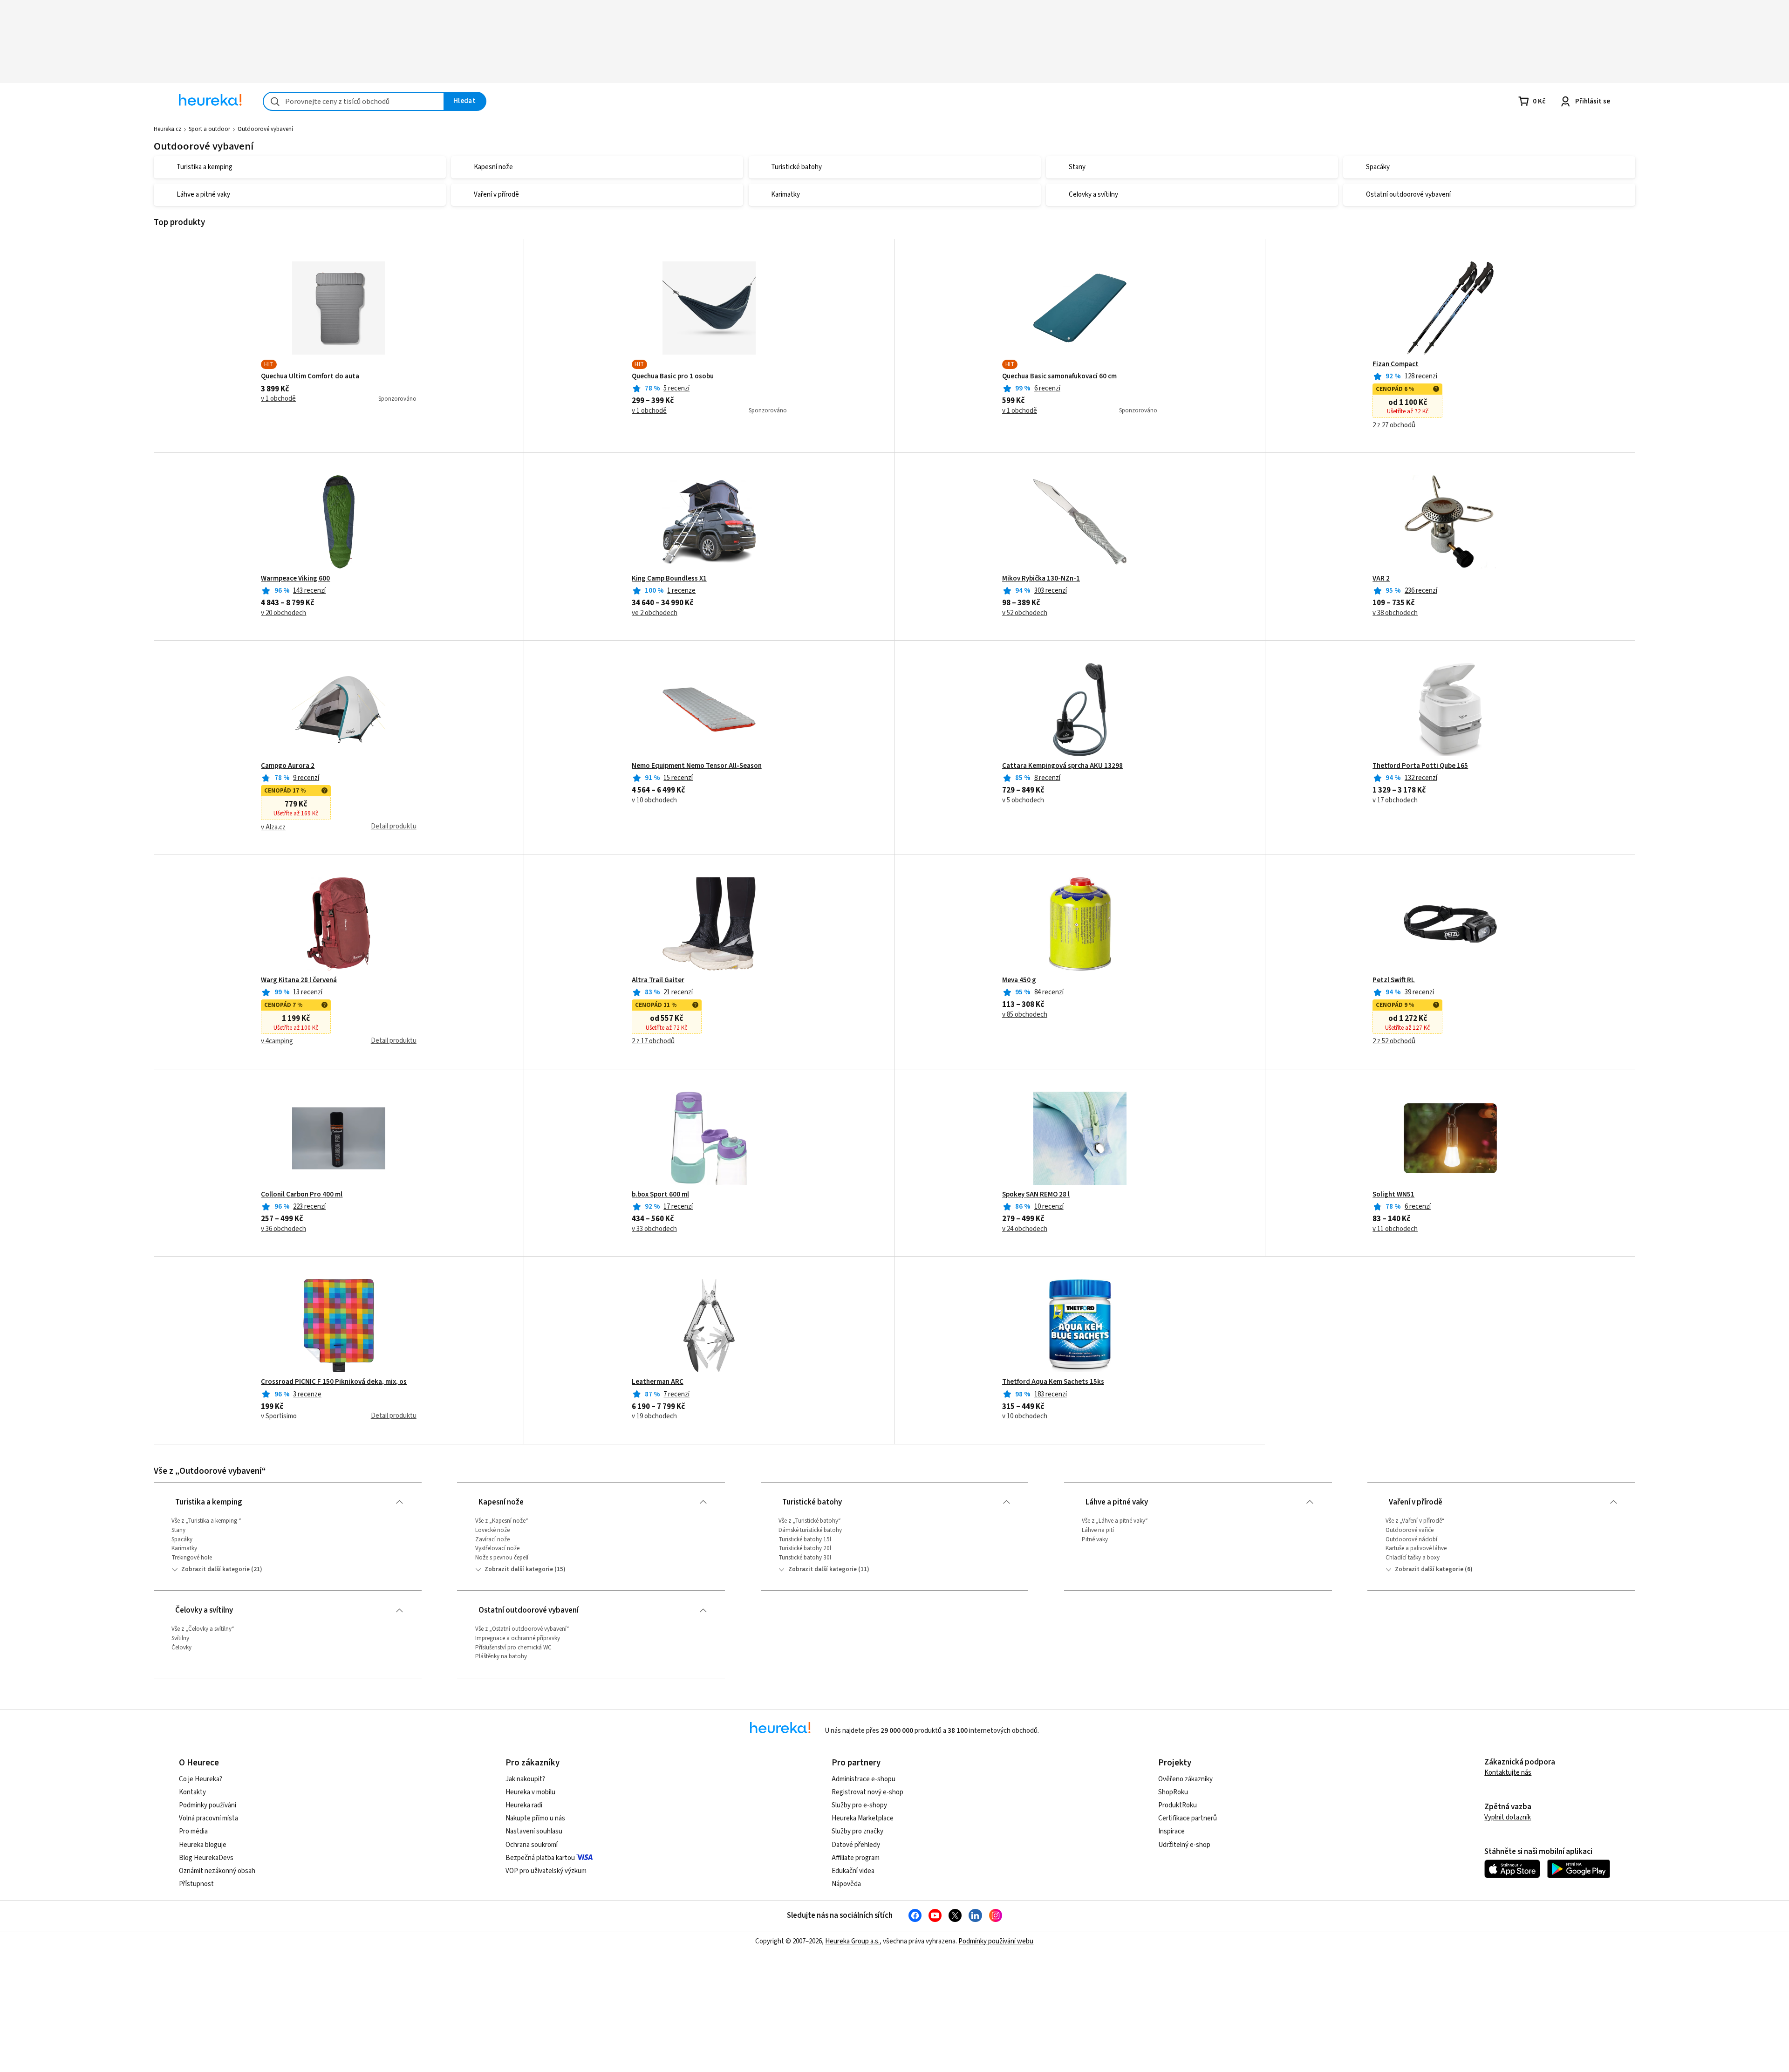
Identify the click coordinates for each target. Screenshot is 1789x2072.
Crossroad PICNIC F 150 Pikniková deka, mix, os (334, 1382)
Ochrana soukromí (532, 1845)
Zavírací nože (492, 1539)
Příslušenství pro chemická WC (513, 1648)
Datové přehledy (856, 1845)
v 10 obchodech (654, 800)
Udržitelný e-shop (1184, 1845)
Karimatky (184, 1548)
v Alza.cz (273, 827)
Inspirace (1171, 1831)
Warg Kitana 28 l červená (299, 980)
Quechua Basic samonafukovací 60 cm (1059, 376)
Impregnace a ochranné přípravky (518, 1638)
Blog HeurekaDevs (206, 1858)
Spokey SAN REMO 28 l (1036, 1195)
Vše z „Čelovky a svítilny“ (203, 1629)
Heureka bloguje (203, 1845)
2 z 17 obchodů (653, 1041)
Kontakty (192, 1792)
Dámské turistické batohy (810, 1530)
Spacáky (182, 1539)
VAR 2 (1381, 579)
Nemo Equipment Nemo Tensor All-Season (697, 766)
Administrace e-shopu (864, 1779)
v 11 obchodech (1395, 1229)
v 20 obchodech (283, 613)
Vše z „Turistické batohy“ (810, 1521)
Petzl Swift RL (1394, 980)
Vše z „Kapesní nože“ (502, 1521)
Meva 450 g (1019, 980)
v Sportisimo (279, 1416)
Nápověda (846, 1884)
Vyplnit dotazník (1508, 1817)
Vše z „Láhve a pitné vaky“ (1115, 1521)
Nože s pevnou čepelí (502, 1558)
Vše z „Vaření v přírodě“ (1415, 1521)
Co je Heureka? (201, 1779)
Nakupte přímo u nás (535, 1818)
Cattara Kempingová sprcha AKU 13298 (1062, 766)
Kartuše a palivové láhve (1416, 1548)
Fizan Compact (1396, 364)
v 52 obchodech (1025, 613)
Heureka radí (524, 1805)
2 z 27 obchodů (1394, 425)
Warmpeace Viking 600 (295, 579)
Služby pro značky (857, 1831)
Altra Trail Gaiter (658, 980)
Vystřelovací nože (497, 1548)
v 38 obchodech (1395, 613)
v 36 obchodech (283, 1229)
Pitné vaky (1095, 1539)
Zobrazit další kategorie (215, 1569)
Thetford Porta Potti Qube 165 (1420, 766)
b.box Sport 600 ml (660, 1195)
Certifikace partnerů (1188, 1818)
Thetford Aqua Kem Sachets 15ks (1053, 1382)
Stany (178, 1530)
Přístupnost (196, 1884)
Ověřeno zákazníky (1185, 1779)
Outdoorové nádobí (1411, 1539)
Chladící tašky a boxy (1413, 1558)
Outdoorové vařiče (1410, 1530)
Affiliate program (856, 1858)
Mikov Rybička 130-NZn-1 (1041, 579)
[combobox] (354, 101)
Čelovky (181, 1648)
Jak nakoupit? (525, 1779)
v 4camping (277, 1041)
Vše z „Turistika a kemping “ (206, 1521)
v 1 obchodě (278, 399)
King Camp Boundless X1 (669, 579)
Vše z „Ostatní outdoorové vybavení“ (522, 1629)
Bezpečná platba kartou (540, 1858)
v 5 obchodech (1023, 800)
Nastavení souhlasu (534, 1831)
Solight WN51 (1393, 1195)
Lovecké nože (492, 1530)
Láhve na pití (1098, 1530)
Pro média (193, 1831)
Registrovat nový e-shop (867, 1792)
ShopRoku (1173, 1792)
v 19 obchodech (654, 1416)
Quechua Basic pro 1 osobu (673, 376)
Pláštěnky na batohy (501, 1656)
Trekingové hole (192, 1558)
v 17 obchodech (1395, 800)
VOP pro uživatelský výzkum (546, 1871)
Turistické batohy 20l (805, 1548)
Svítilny (180, 1638)
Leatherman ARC (658, 1382)
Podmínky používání (208, 1805)
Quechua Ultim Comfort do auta (310, 376)
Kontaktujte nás (1508, 1773)
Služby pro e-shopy (859, 1805)
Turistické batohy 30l (805, 1558)
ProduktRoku (1178, 1805)
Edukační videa (853, 1871)
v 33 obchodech (654, 1229)
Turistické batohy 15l (805, 1539)
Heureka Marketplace (863, 1818)
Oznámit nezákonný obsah (217, 1871)
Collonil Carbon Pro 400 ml (302, 1195)
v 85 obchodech (1025, 1015)
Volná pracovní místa (208, 1818)
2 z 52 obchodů (1394, 1041)
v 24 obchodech (1025, 1229)
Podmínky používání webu (996, 1941)
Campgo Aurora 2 (288, 766)
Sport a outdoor (209, 129)
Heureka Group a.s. (852, 1941)
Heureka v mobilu (530, 1792)
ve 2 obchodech (655, 613)
